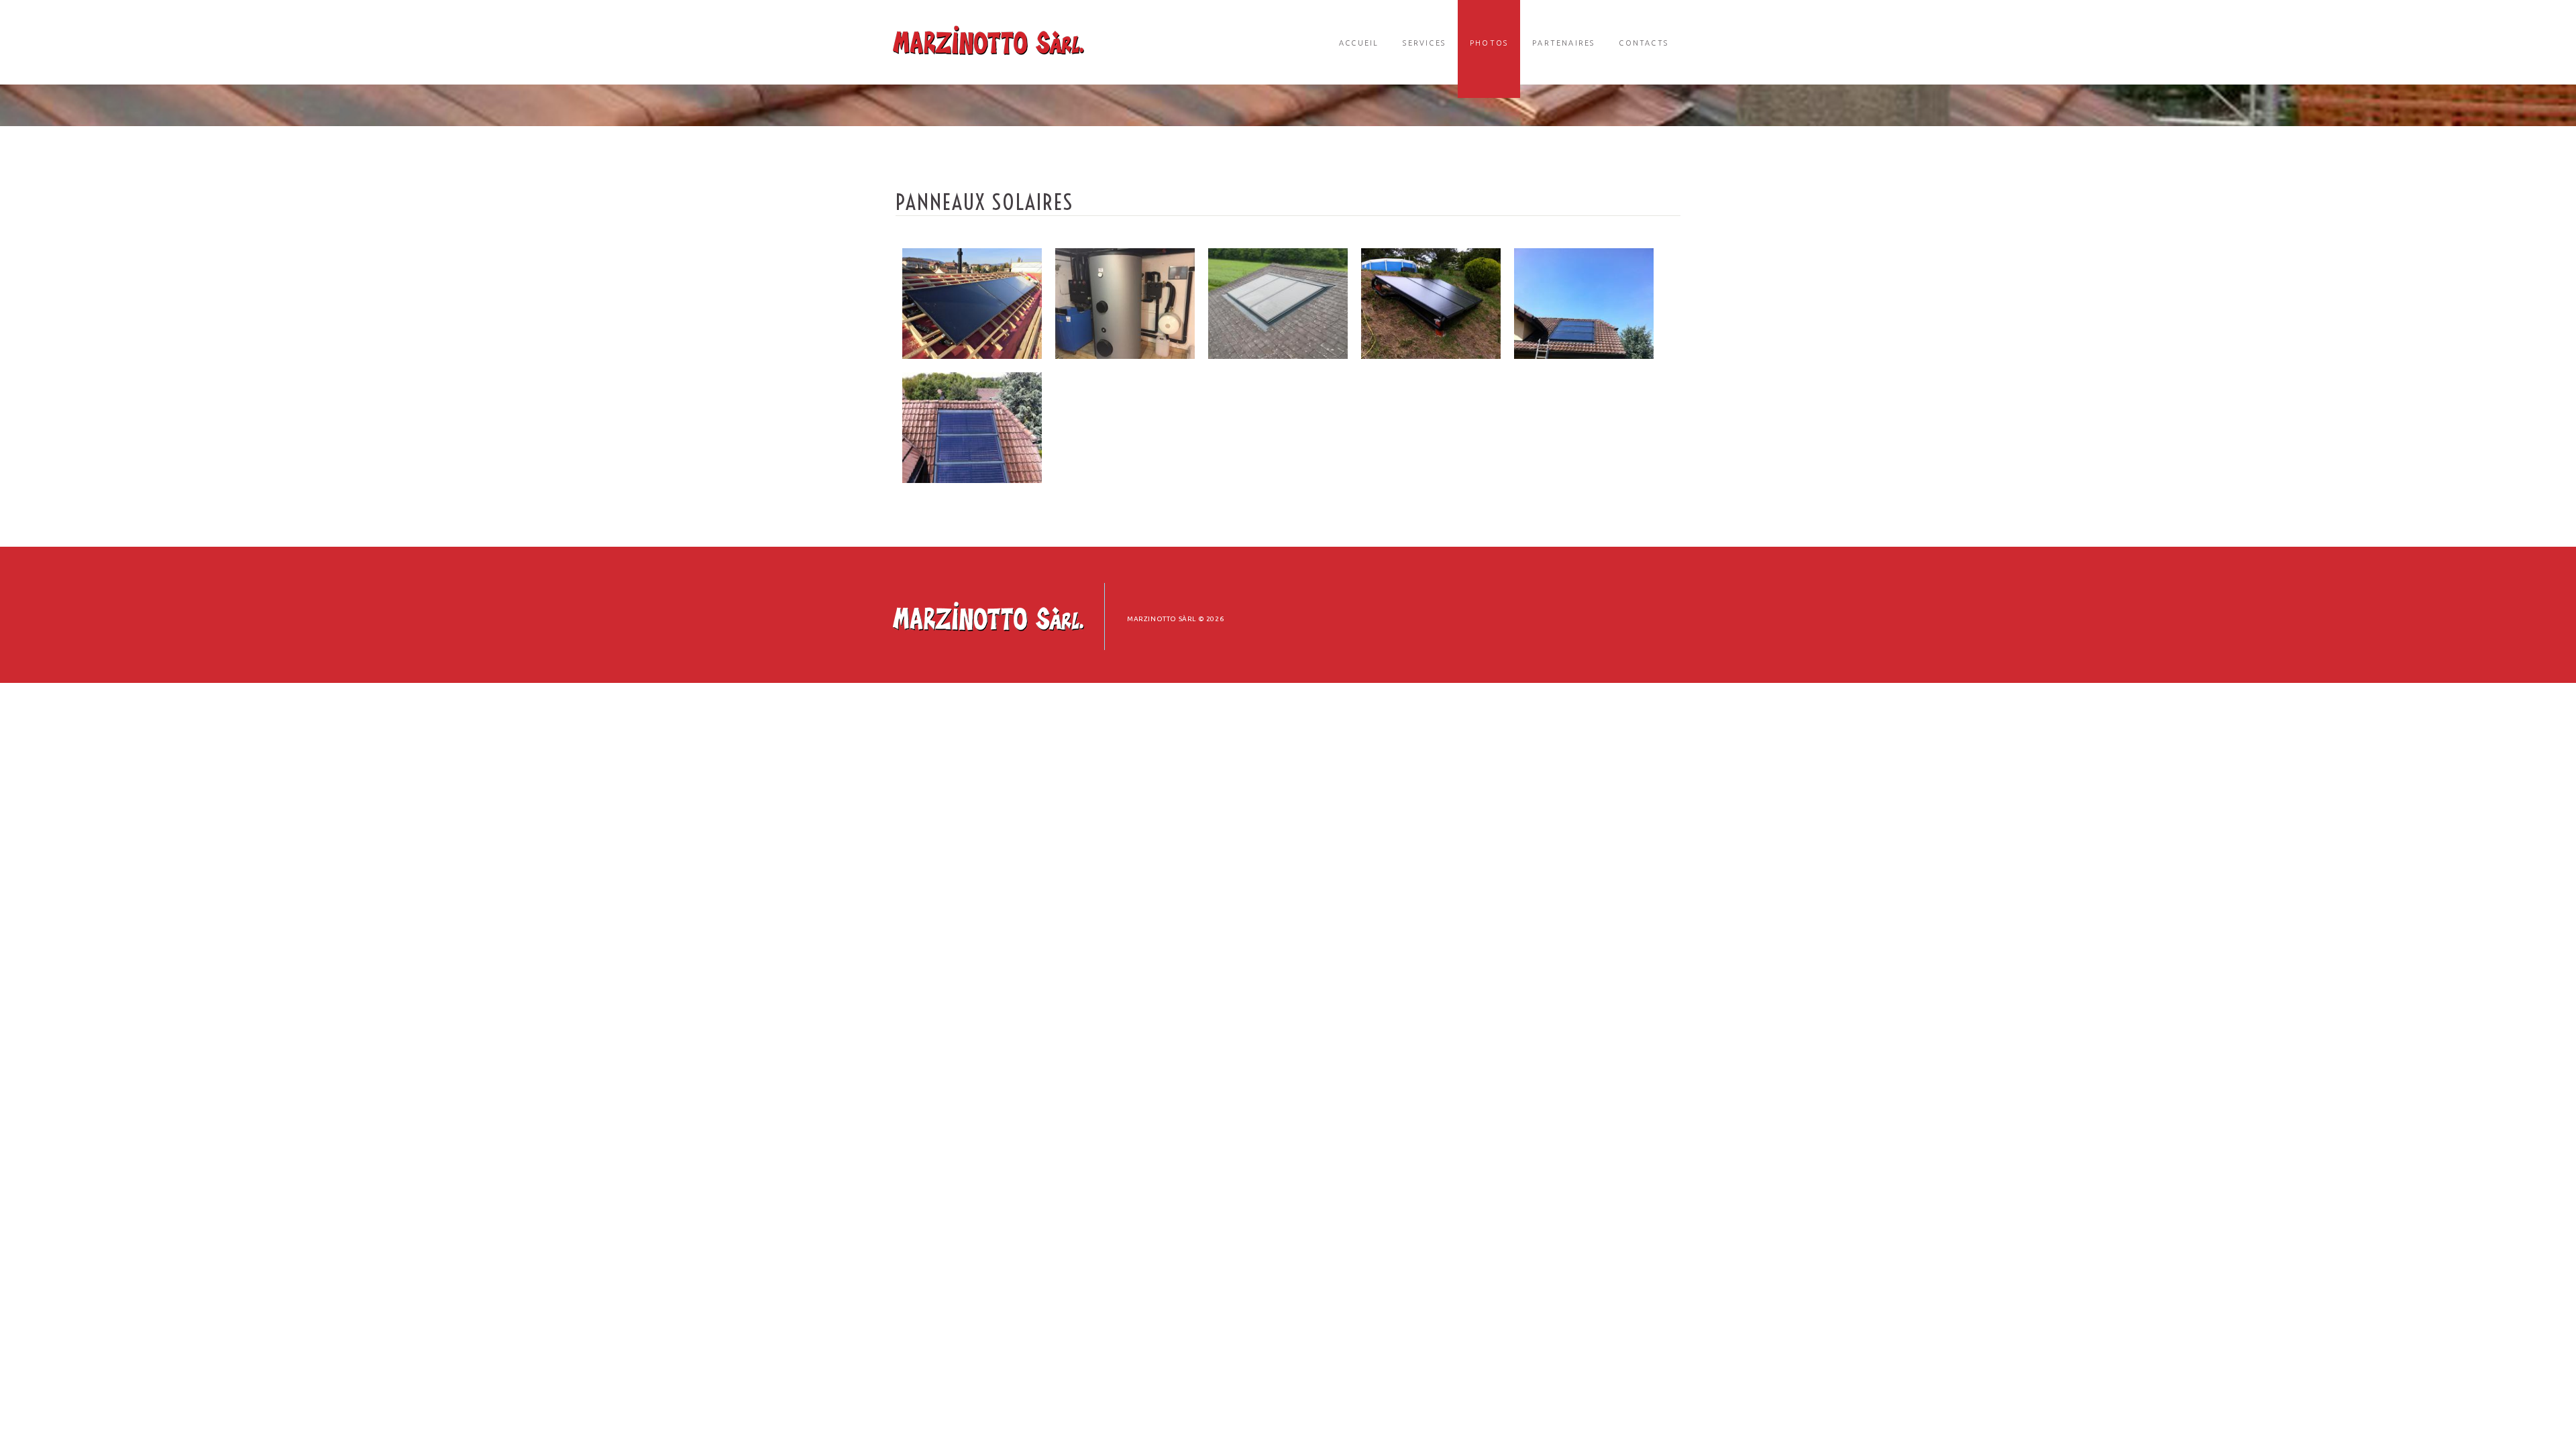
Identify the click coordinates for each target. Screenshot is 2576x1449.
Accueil (1359, 43)
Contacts (1644, 43)
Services (1424, 43)
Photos (1489, 43)
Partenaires (1563, 43)
